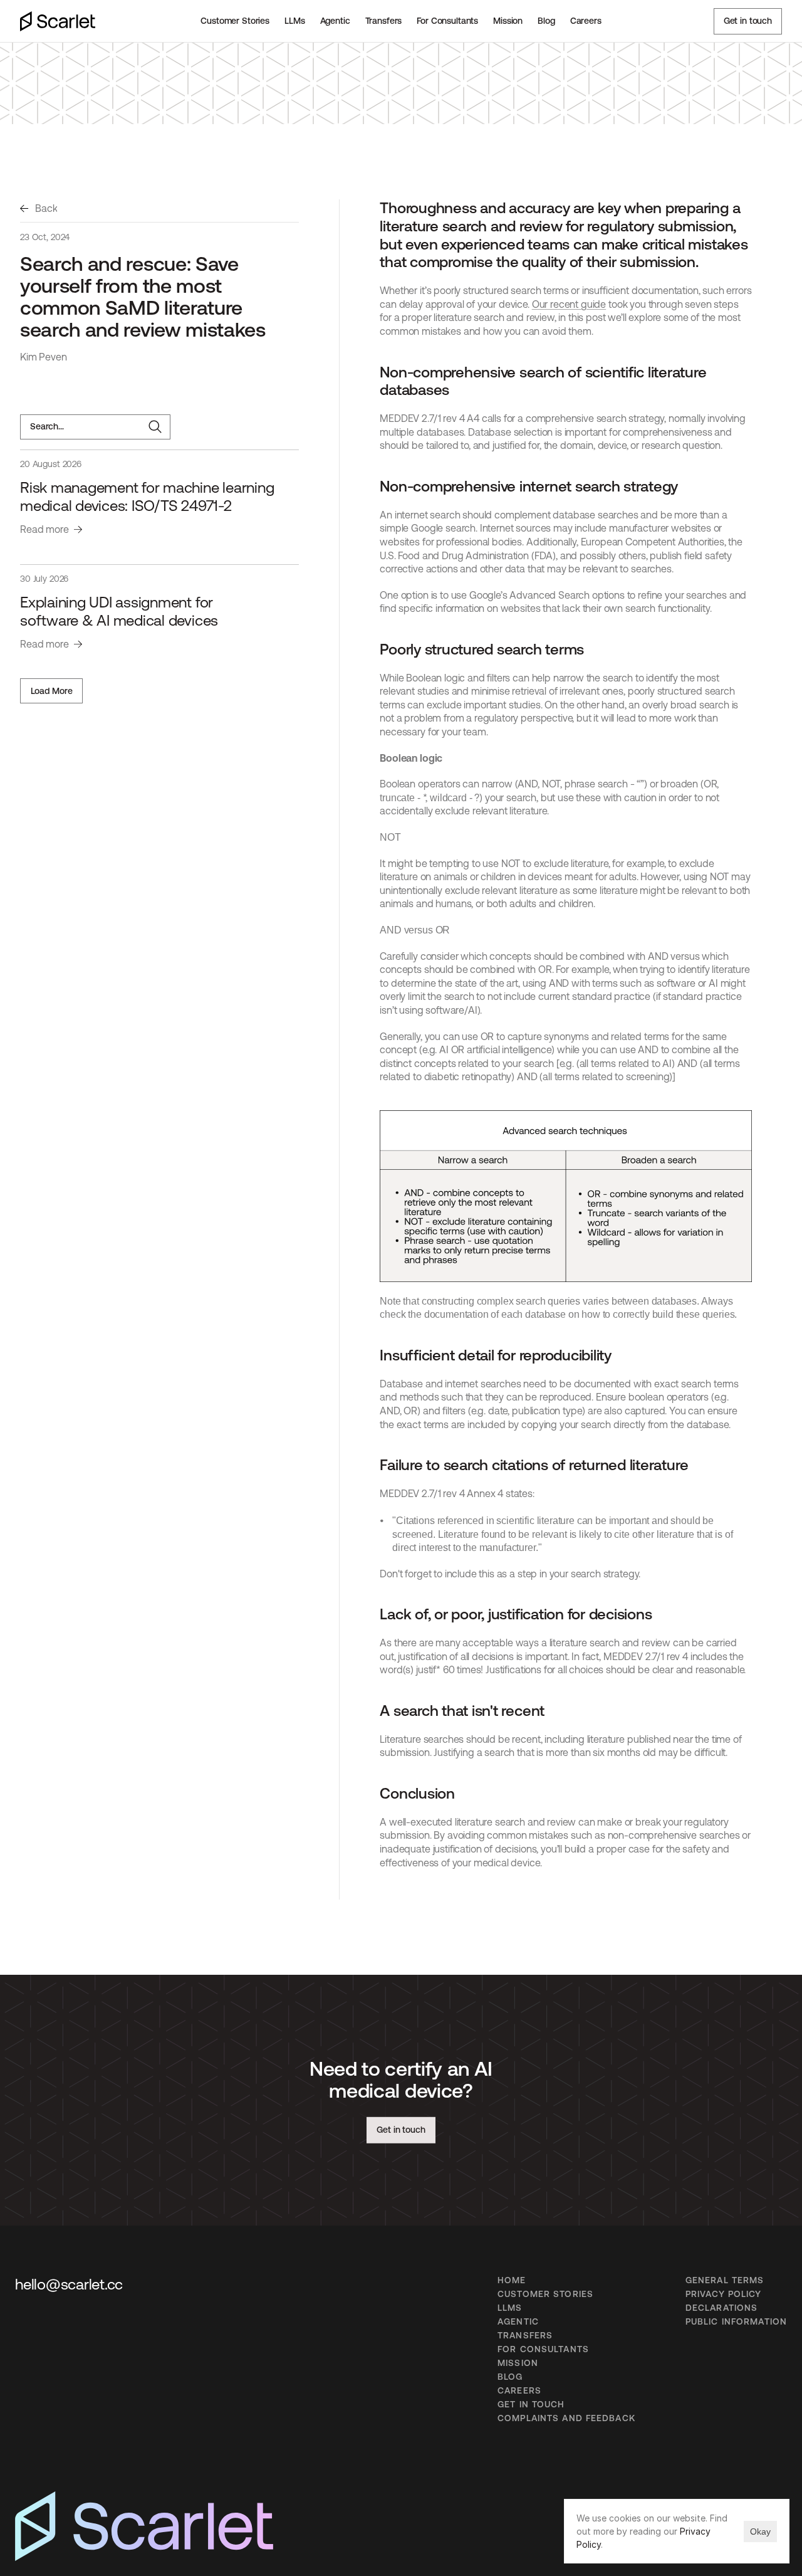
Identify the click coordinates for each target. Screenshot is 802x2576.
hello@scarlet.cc (69, 2284)
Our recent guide (569, 304)
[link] (39, 209)
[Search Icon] (95, 427)
